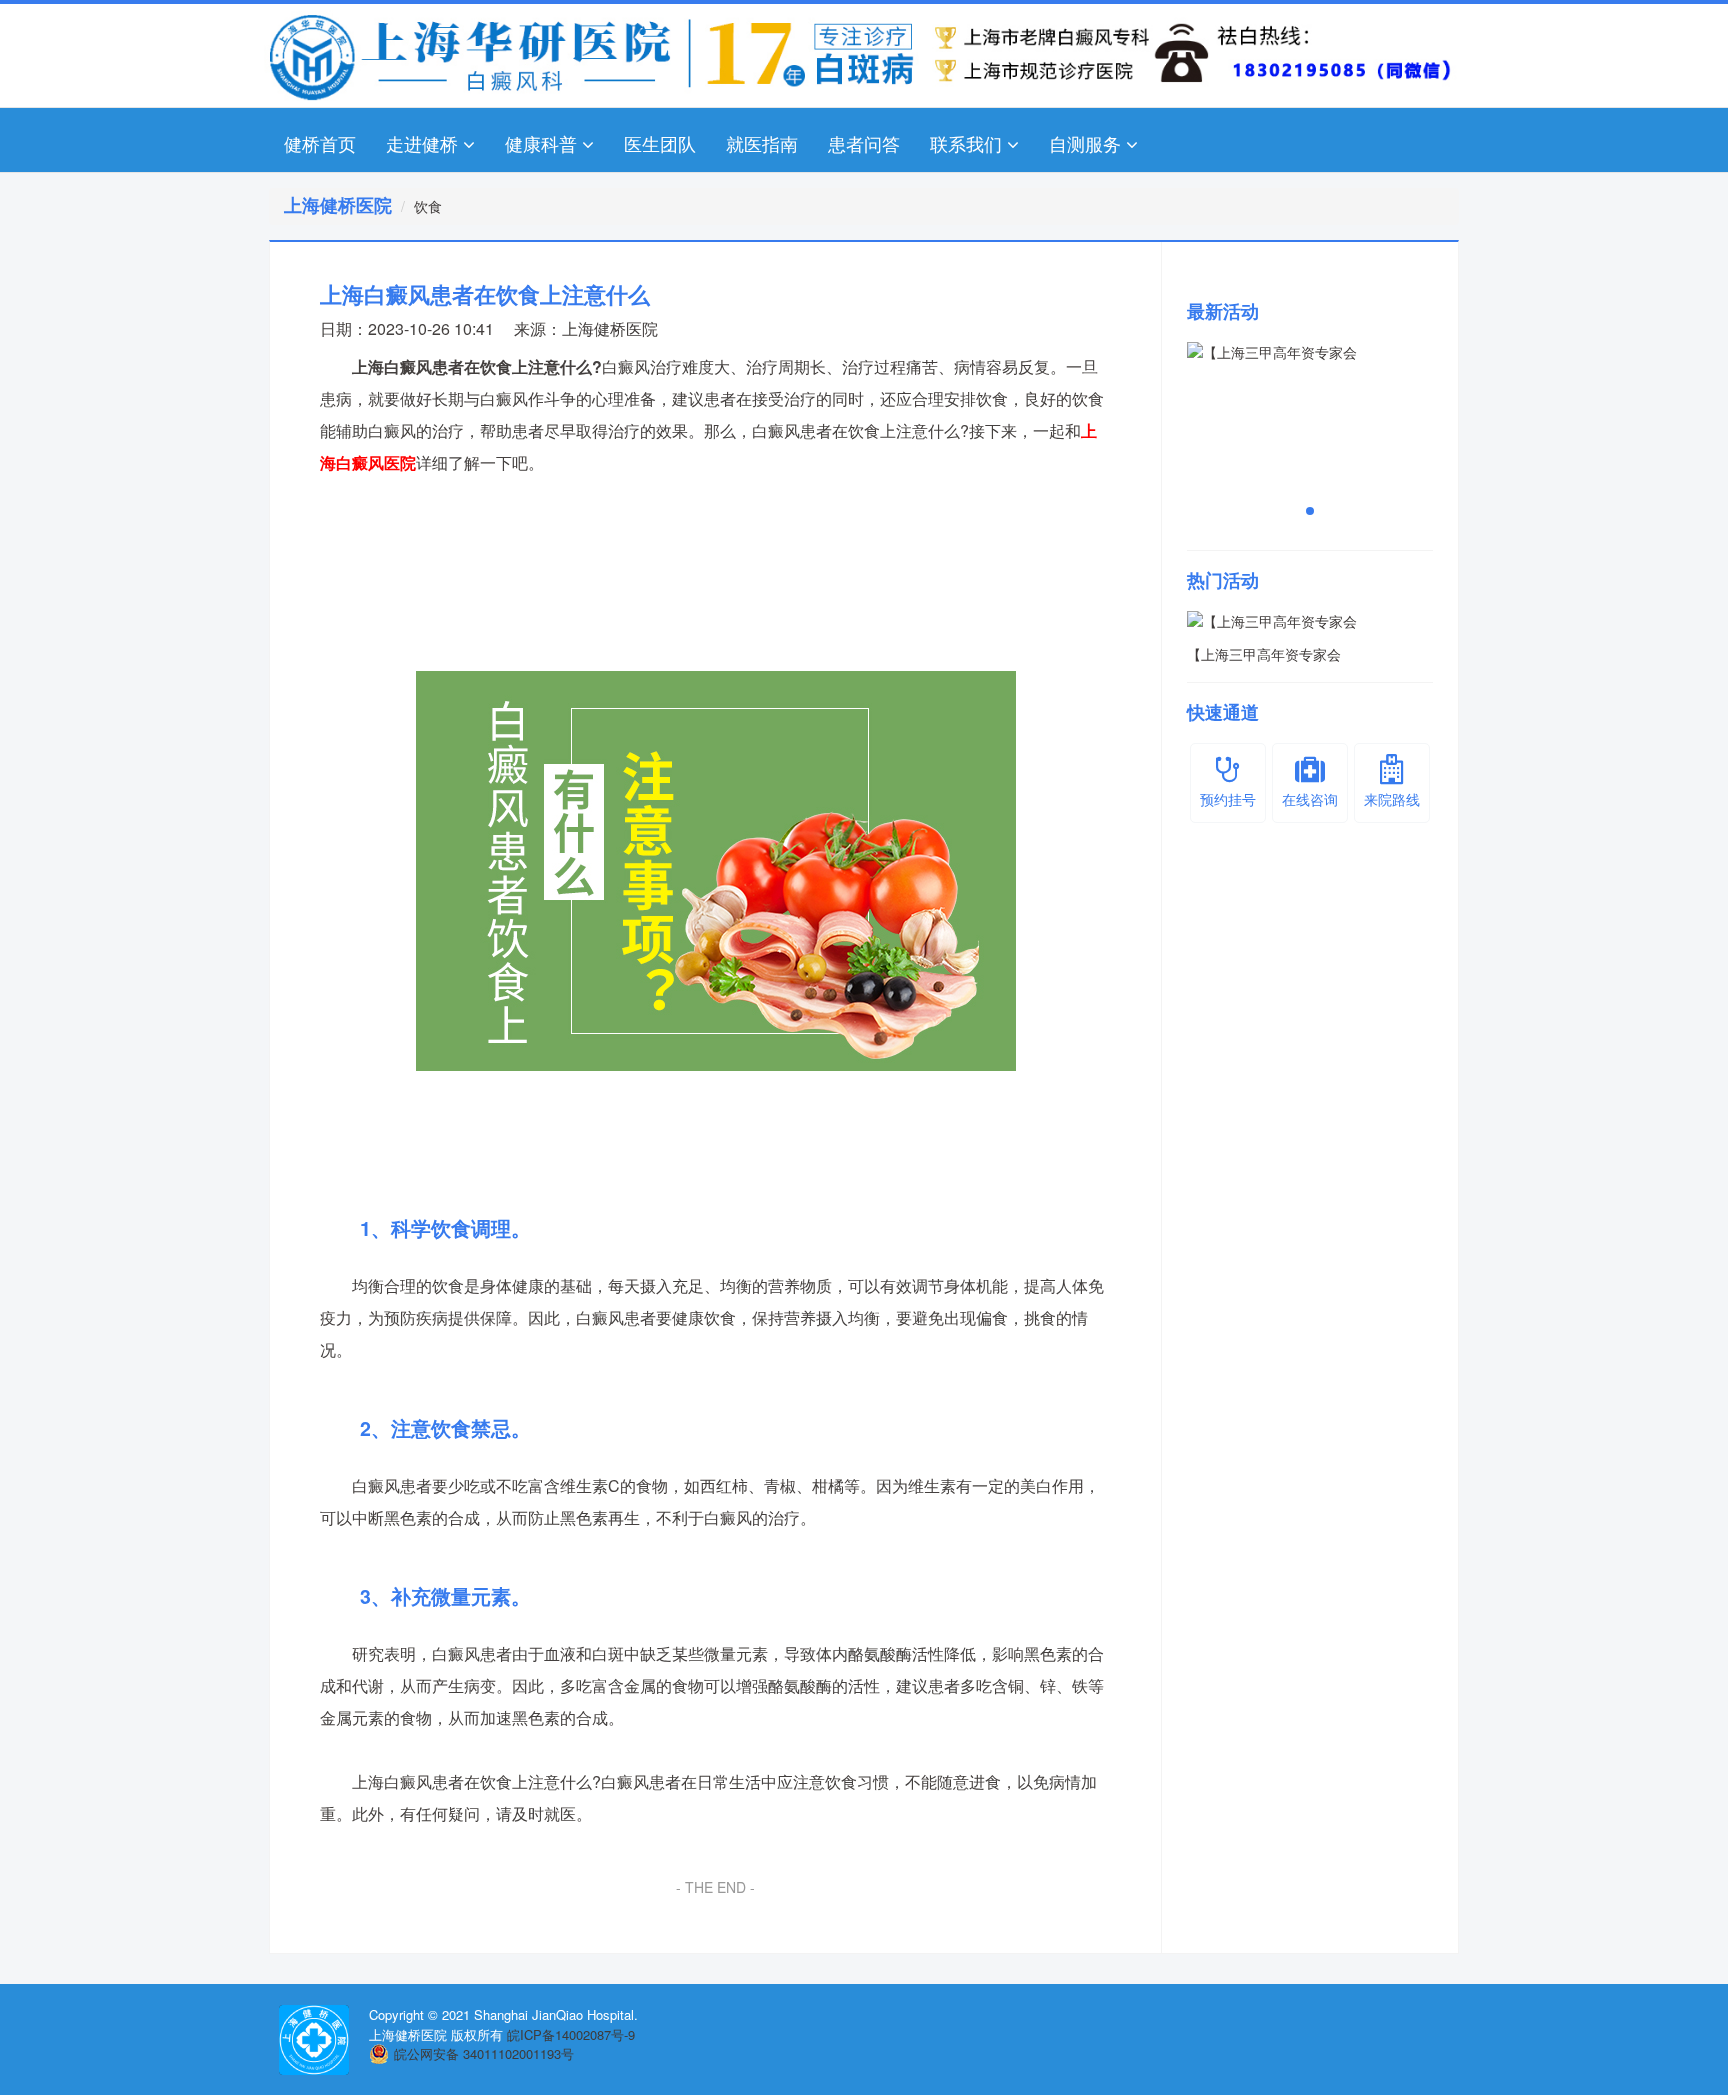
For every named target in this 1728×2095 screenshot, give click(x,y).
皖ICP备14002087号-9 (571, 2034)
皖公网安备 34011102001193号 (484, 2053)
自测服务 (1085, 143)
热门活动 (1223, 580)
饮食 (428, 206)
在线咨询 (1310, 799)
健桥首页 (320, 143)
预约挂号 (1228, 799)
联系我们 (966, 143)
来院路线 (1392, 799)
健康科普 (541, 143)
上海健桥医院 (610, 328)
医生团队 (660, 143)
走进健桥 (422, 143)
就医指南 (762, 143)
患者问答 (864, 143)
